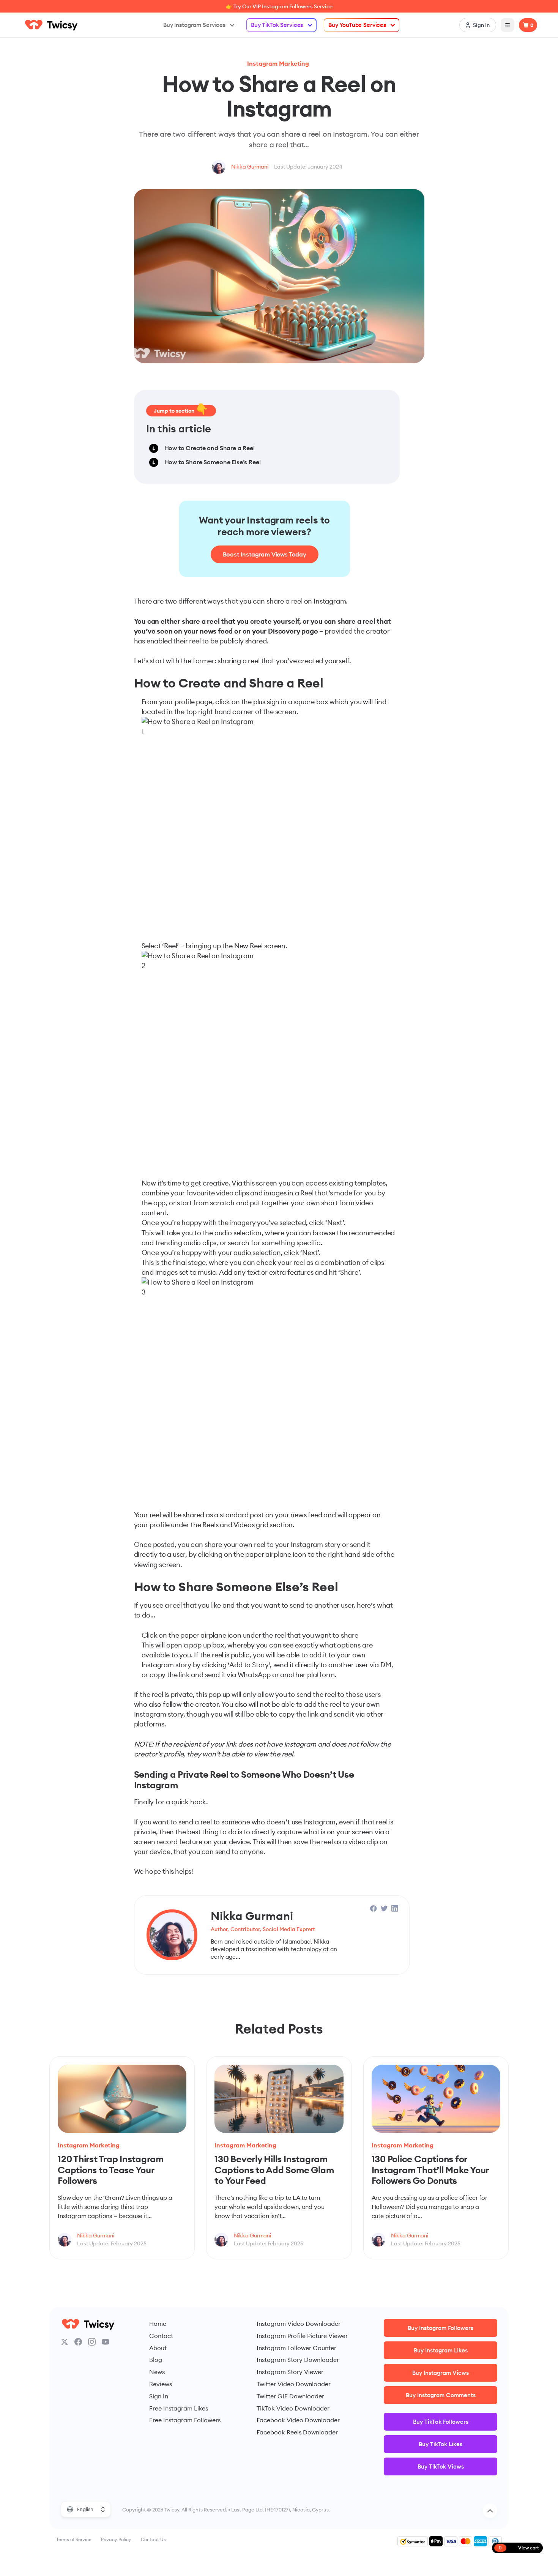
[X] (65, 2342)
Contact (161, 2336)
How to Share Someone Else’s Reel (213, 462)
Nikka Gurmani (250, 167)
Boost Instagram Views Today (265, 554)
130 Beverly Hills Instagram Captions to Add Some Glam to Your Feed (274, 2170)
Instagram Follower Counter (296, 2348)
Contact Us (153, 2539)
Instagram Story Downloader (298, 2360)
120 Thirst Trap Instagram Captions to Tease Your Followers (111, 2170)
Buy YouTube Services (357, 25)
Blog (156, 2360)
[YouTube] (106, 2342)
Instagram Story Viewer (290, 2372)
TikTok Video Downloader (293, 2408)
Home (158, 2324)
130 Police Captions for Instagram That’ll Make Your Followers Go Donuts (430, 2170)
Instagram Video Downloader (299, 2324)
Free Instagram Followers (185, 2420)
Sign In (159, 2396)
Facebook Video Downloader (298, 2420)
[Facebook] (78, 2342)
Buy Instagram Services (194, 25)
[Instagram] (92, 2342)
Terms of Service (74, 2539)
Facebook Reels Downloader (297, 2432)
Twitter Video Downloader (294, 2384)
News (157, 2372)
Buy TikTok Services (277, 25)
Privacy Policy (116, 2539)
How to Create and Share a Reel (210, 448)
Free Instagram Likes (179, 2408)
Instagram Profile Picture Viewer (302, 2336)
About (158, 2348)
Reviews (161, 2384)
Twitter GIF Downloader (290, 2396)
